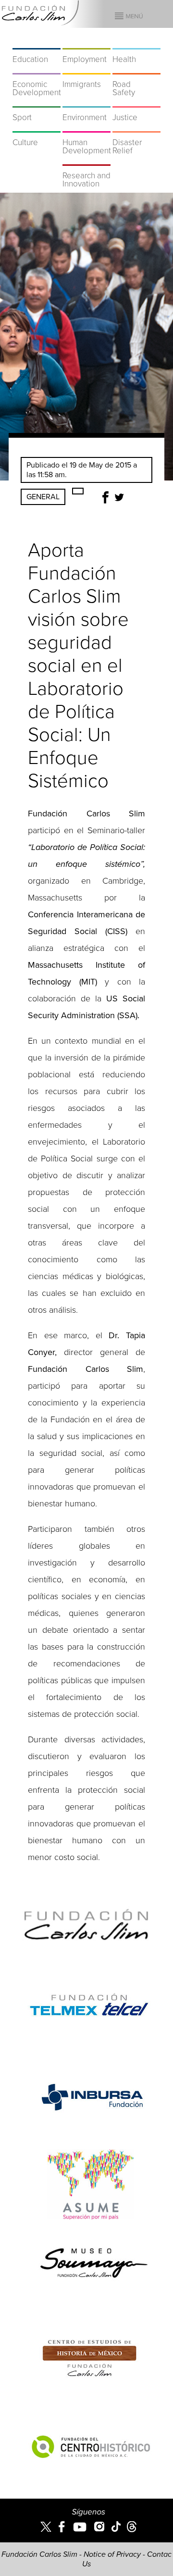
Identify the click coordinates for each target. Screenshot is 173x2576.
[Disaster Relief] (136, 126)
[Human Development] (86, 126)
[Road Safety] (136, 68)
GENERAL (43, 497)
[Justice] (136, 101)
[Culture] (37, 126)
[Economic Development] (37, 68)
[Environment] (86, 101)
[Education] (37, 43)
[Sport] (37, 101)
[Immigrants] (86, 68)
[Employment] (86, 43)
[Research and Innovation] (86, 160)
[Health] (136, 43)
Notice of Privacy (112, 2554)
